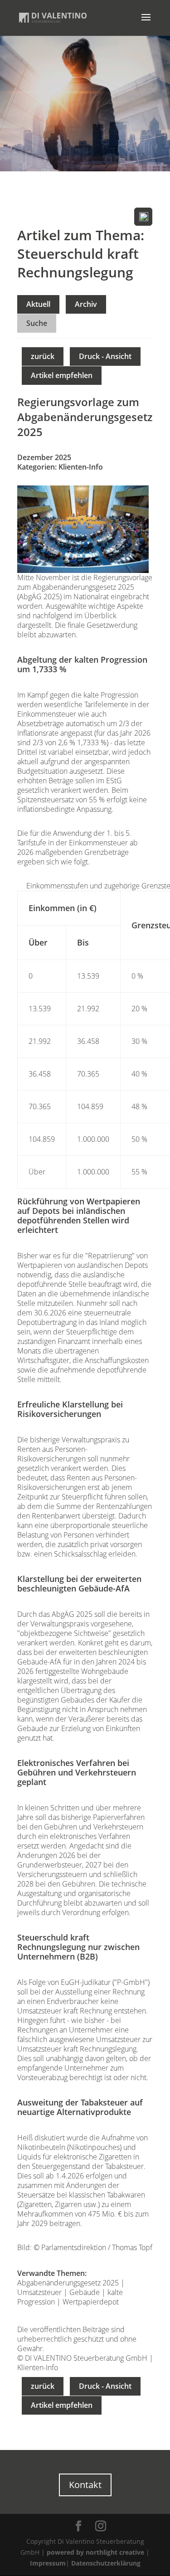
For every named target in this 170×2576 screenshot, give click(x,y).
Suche (37, 323)
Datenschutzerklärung (106, 2563)
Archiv (86, 304)
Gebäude (85, 2292)
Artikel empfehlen (62, 375)
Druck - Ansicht (105, 356)
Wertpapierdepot (91, 2302)
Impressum (48, 2563)
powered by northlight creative (95, 2552)
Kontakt (85, 2485)
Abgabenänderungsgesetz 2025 (68, 2283)
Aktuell (38, 304)
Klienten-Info (81, 467)
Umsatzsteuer (39, 2292)
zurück (43, 356)
